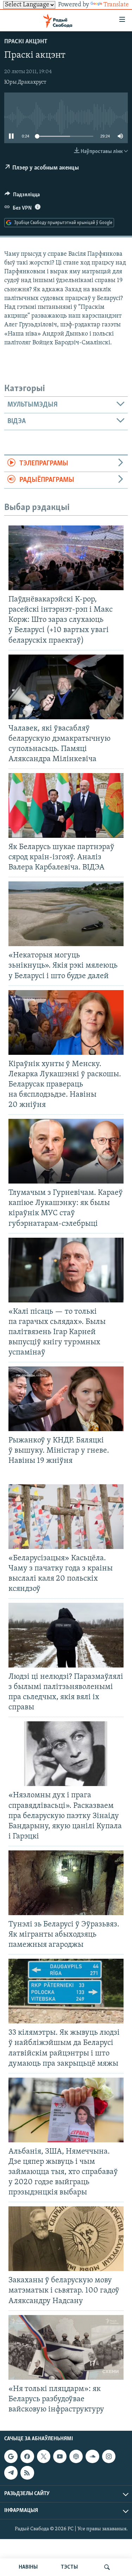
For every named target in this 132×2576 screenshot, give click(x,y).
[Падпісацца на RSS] (27, 2473)
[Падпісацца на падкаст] (76, 2456)
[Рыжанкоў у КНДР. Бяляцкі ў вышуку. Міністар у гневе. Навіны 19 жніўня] (66, 1399)
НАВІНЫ (28, 2567)
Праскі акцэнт (26, 42)
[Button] (22, 196)
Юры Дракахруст (25, 82)
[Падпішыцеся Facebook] (27, 2456)
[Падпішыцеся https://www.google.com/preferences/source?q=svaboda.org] (11, 2456)
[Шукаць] (107, 2567)
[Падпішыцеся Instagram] (109, 2456)
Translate (116, 5)
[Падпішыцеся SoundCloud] (92, 2456)
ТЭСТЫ (69, 2567)
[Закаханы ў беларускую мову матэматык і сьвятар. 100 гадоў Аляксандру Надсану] (66, 2239)
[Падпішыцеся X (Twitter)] (44, 2456)
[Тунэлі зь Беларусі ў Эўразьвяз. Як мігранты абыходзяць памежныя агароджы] (66, 1883)
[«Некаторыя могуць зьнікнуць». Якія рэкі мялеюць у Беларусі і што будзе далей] (66, 914)
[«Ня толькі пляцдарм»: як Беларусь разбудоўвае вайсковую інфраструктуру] (66, 2347)
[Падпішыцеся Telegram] (11, 2473)
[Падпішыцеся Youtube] (60, 2456)
